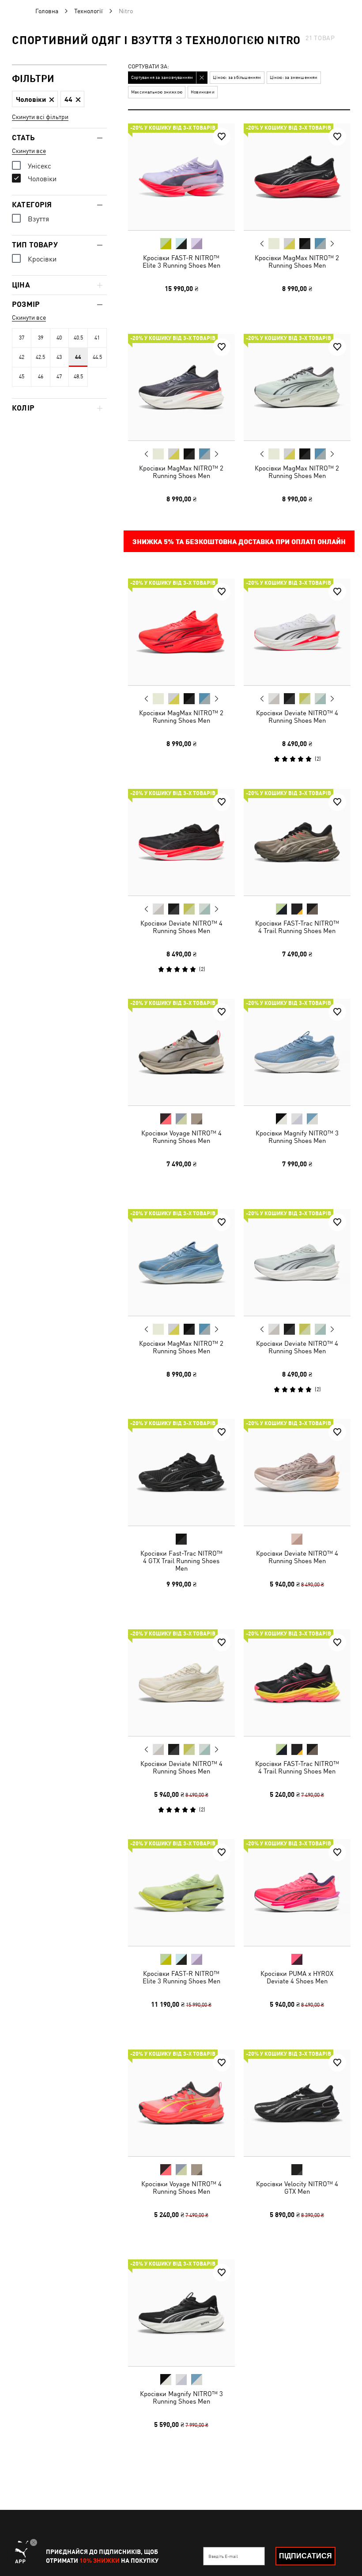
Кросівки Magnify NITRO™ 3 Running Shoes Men (297, 1137)
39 (41, 338)
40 (59, 338)
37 (22, 338)
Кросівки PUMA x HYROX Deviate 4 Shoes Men (297, 1977)
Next (332, 244)
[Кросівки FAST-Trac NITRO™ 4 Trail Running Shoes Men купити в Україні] (297, 842)
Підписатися (305, 2556)
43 (59, 357)
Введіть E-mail (223, 2556)
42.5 (40, 357)
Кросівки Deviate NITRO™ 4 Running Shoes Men (297, 717)
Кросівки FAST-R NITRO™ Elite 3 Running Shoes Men (181, 261)
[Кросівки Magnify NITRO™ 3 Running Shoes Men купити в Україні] (297, 1052)
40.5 (78, 338)
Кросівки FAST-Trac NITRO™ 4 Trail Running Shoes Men (297, 926)
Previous (262, 243)
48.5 (78, 377)
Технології (89, 11)
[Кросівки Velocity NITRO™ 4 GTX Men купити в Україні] (297, 2103)
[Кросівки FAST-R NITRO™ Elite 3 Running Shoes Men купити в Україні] (181, 177)
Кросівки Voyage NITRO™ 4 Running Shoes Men (181, 1137)
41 (97, 338)
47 (59, 377)
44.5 (97, 357)
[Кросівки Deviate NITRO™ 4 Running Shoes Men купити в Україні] (297, 632)
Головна (47, 11)
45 (22, 377)
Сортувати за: (149, 67)
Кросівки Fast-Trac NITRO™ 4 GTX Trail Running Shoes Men (181, 1561)
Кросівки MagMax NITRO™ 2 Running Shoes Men (297, 261)
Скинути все (29, 151)
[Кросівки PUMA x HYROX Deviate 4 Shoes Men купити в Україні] (297, 1893)
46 (41, 377)
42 (22, 357)
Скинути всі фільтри (40, 117)
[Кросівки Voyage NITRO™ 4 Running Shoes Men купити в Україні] (181, 1052)
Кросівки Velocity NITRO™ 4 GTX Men (297, 2187)
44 (78, 357)
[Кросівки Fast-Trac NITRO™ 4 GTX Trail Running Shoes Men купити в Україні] (181, 1472)
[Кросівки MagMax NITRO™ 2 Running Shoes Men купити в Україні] (297, 177)
